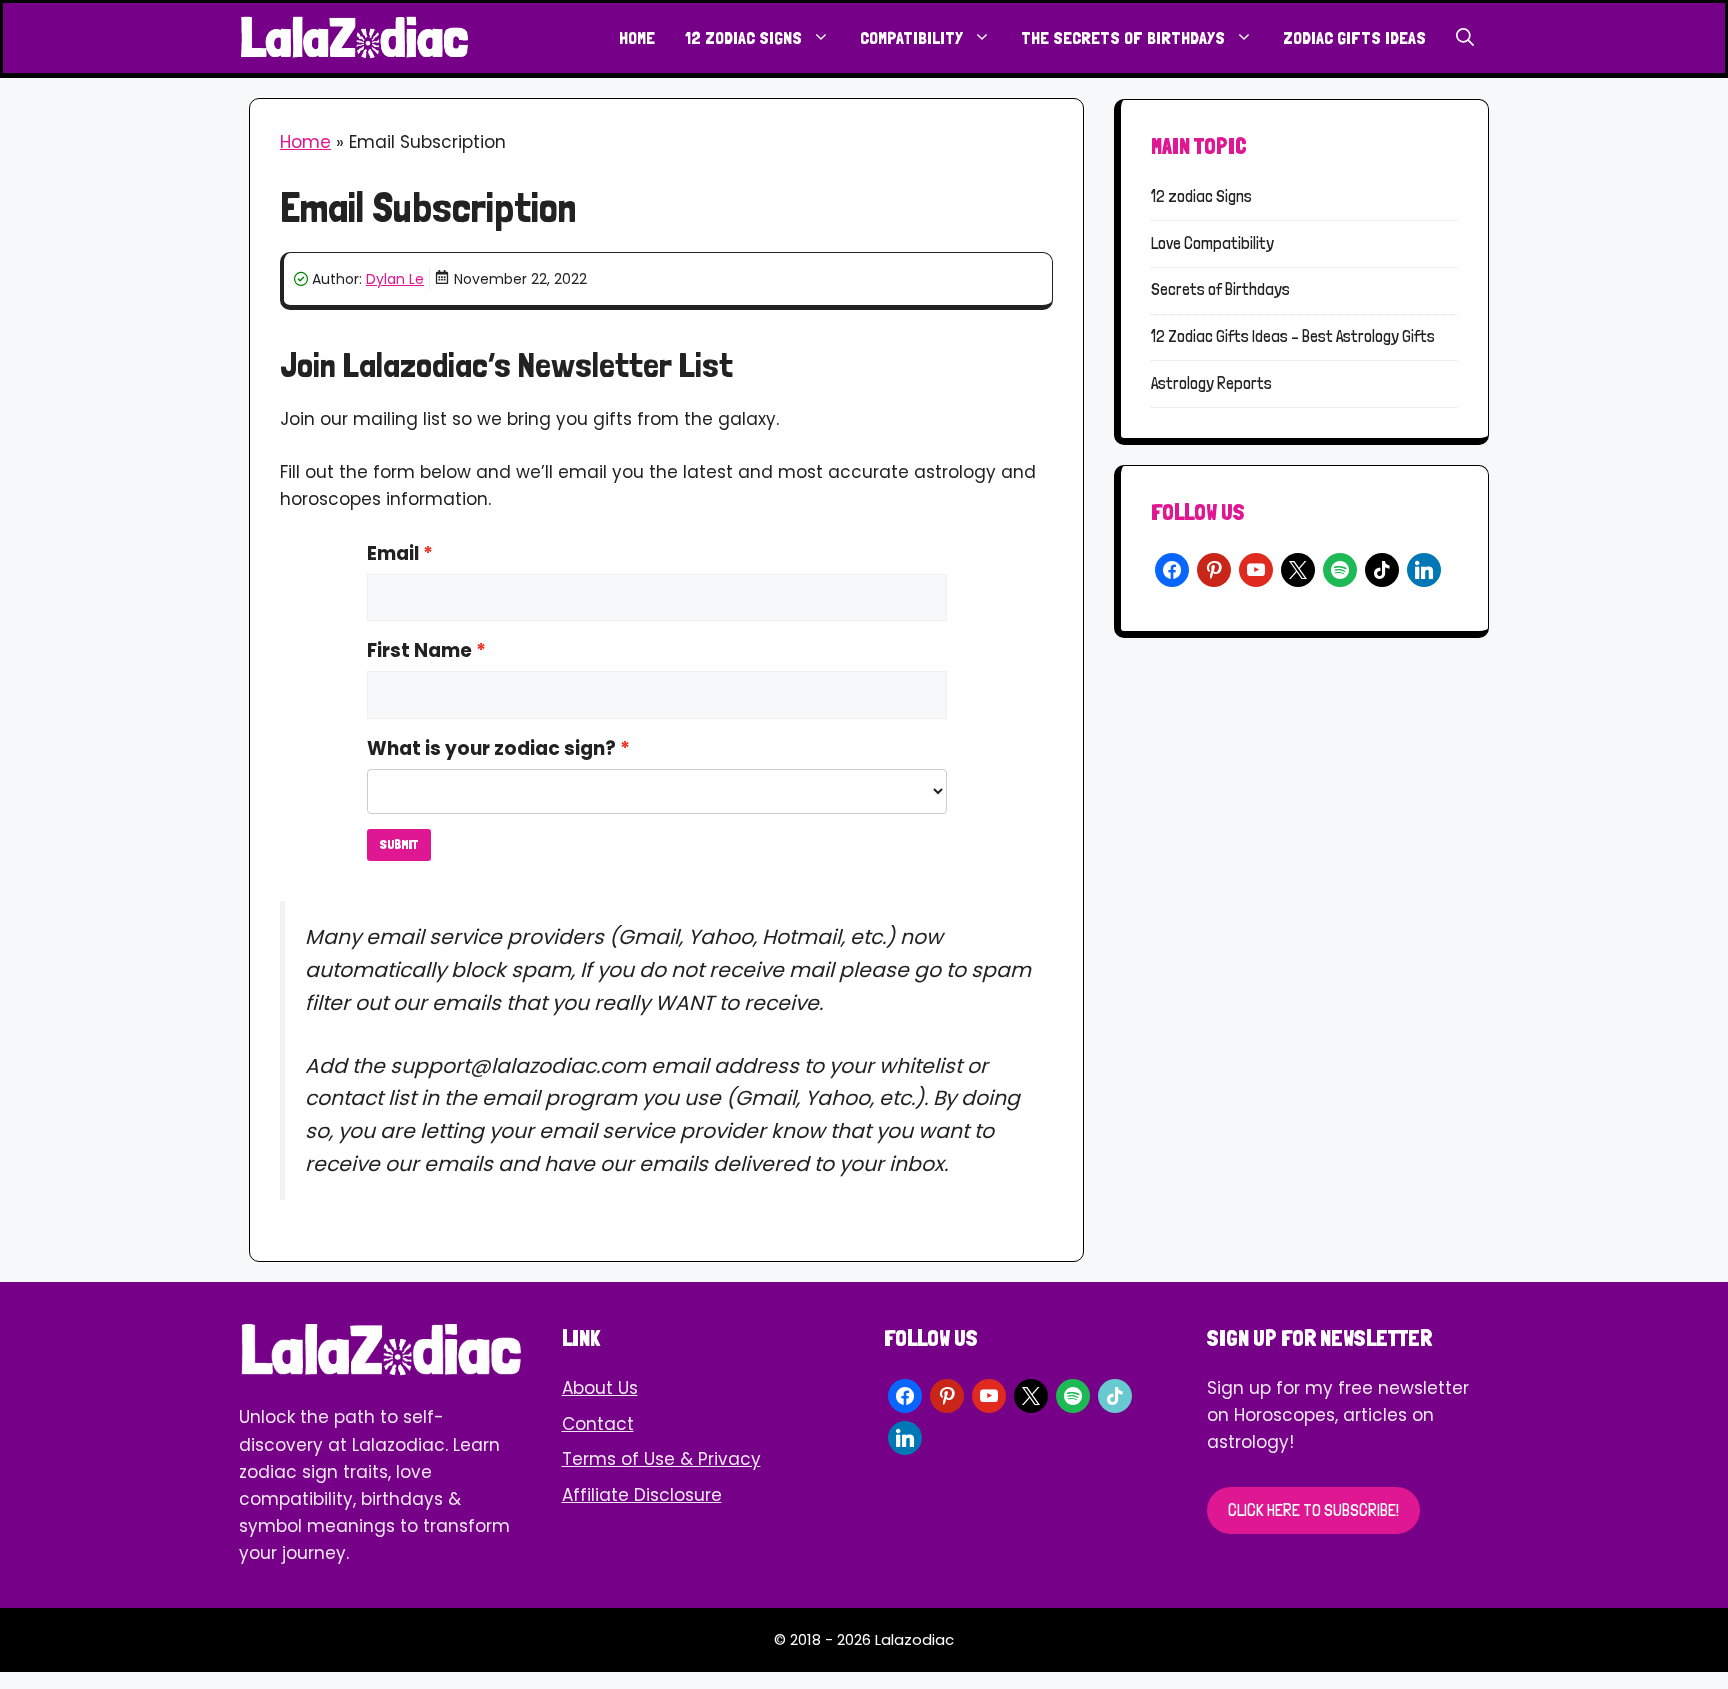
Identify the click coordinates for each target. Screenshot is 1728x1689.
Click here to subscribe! (1313, 1510)
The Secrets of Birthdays (1123, 37)
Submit (399, 844)
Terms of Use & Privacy (661, 1459)
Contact (598, 1424)
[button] (1465, 38)
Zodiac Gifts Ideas (1354, 37)
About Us (600, 1388)
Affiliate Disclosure (642, 1495)
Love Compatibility (1212, 243)
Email (393, 553)
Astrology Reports (1211, 383)
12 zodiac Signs (743, 37)
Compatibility (911, 37)
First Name (419, 650)
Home (637, 37)
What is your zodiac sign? (491, 748)
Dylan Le (395, 279)
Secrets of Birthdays (1220, 289)
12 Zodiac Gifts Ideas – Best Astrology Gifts (1293, 336)
